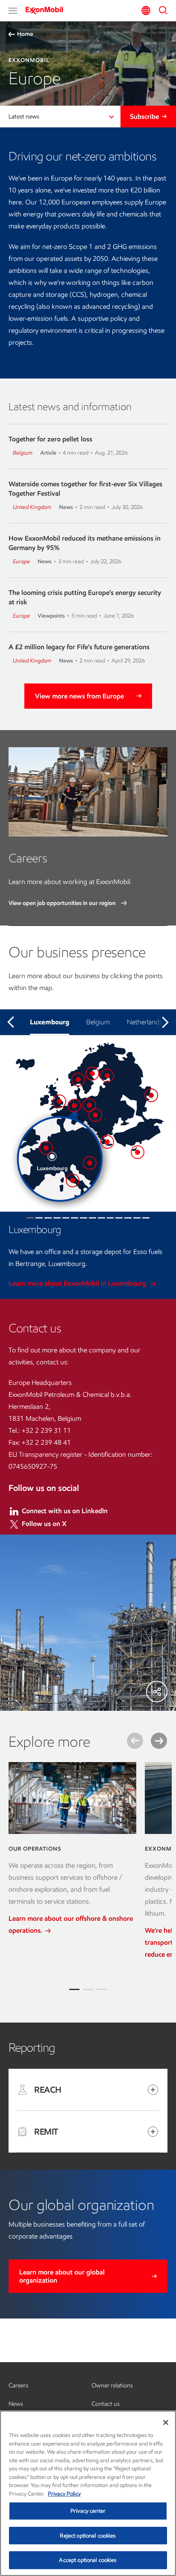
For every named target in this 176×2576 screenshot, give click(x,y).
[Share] (157, 1692)
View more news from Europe (79, 696)
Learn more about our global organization (62, 2276)
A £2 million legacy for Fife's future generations (79, 647)
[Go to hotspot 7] (84, 1218)
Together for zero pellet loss (50, 439)
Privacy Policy (64, 2494)
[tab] (74, 1989)
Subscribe (144, 117)
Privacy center (88, 2511)
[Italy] (73, 1180)
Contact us (106, 2404)
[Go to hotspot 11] (119, 1218)
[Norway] (78, 1079)
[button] (13, 11)
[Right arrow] (159, 1741)
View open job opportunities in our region (63, 903)
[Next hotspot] (165, 1022)
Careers (18, 2385)
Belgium (23, 453)
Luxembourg (50, 1022)
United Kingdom (32, 507)
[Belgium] (46, 1148)
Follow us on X (44, 1524)
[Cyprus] (138, 1152)
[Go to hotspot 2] (39, 1218)
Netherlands (145, 1022)
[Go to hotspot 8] (92, 1218)
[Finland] (107, 1076)
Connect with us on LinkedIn (65, 1511)
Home (25, 34)
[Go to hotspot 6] (75, 1218)
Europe (21, 561)
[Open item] (153, 2090)
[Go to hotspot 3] (48, 1218)
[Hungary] (90, 1163)
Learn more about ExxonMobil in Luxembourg (78, 1283)
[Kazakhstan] (151, 1095)
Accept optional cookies (88, 2560)
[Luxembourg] (52, 1156)
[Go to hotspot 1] (30, 1218)
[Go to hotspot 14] (146, 1218)
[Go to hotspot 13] (137, 1218)
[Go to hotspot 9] (101, 1218)
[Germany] (89, 1105)
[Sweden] (92, 1074)
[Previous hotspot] (11, 1022)
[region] (88, 2493)
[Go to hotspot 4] (57, 1218)
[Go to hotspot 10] (110, 1218)
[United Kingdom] (59, 1101)
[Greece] (107, 1142)
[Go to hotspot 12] (128, 1218)
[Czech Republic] (95, 1115)
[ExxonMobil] (47, 10)
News (16, 2404)
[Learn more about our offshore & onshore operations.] (72, 1798)
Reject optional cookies (88, 2536)
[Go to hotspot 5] (66, 1218)
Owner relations (112, 2385)
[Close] (166, 2422)
